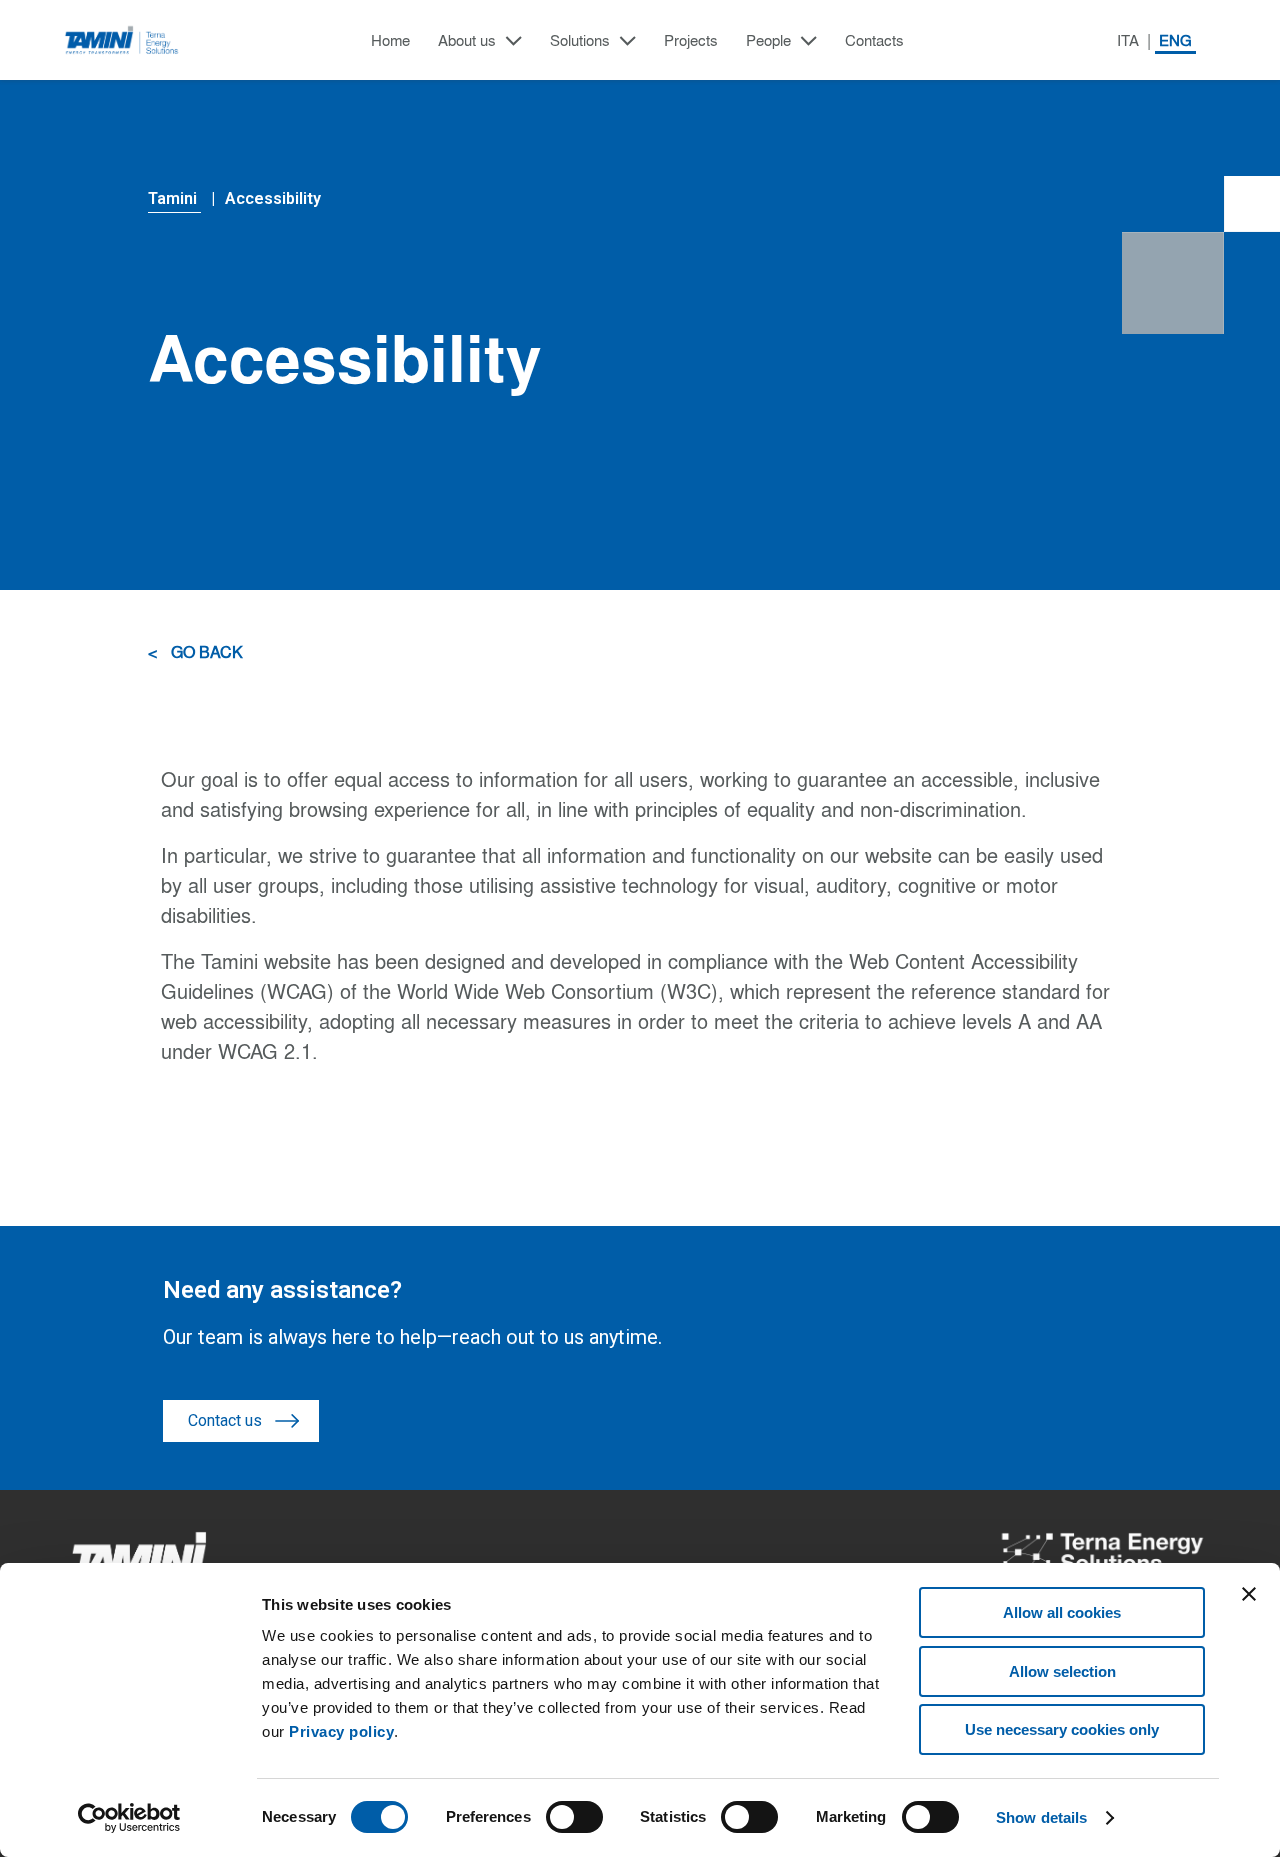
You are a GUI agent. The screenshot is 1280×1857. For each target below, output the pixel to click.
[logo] (122, 40)
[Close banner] (1249, 1594)
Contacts (874, 40)
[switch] (574, 1817)
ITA (1128, 40)
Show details (1041, 1817)
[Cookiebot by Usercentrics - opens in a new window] (129, 1818)
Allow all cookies (1062, 1612)
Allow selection (1062, 1671)
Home (390, 40)
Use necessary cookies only (1062, 1729)
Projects (691, 40)
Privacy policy (341, 1731)
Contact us (225, 1420)
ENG (1175, 40)
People (768, 40)
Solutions (580, 40)
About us (467, 40)
